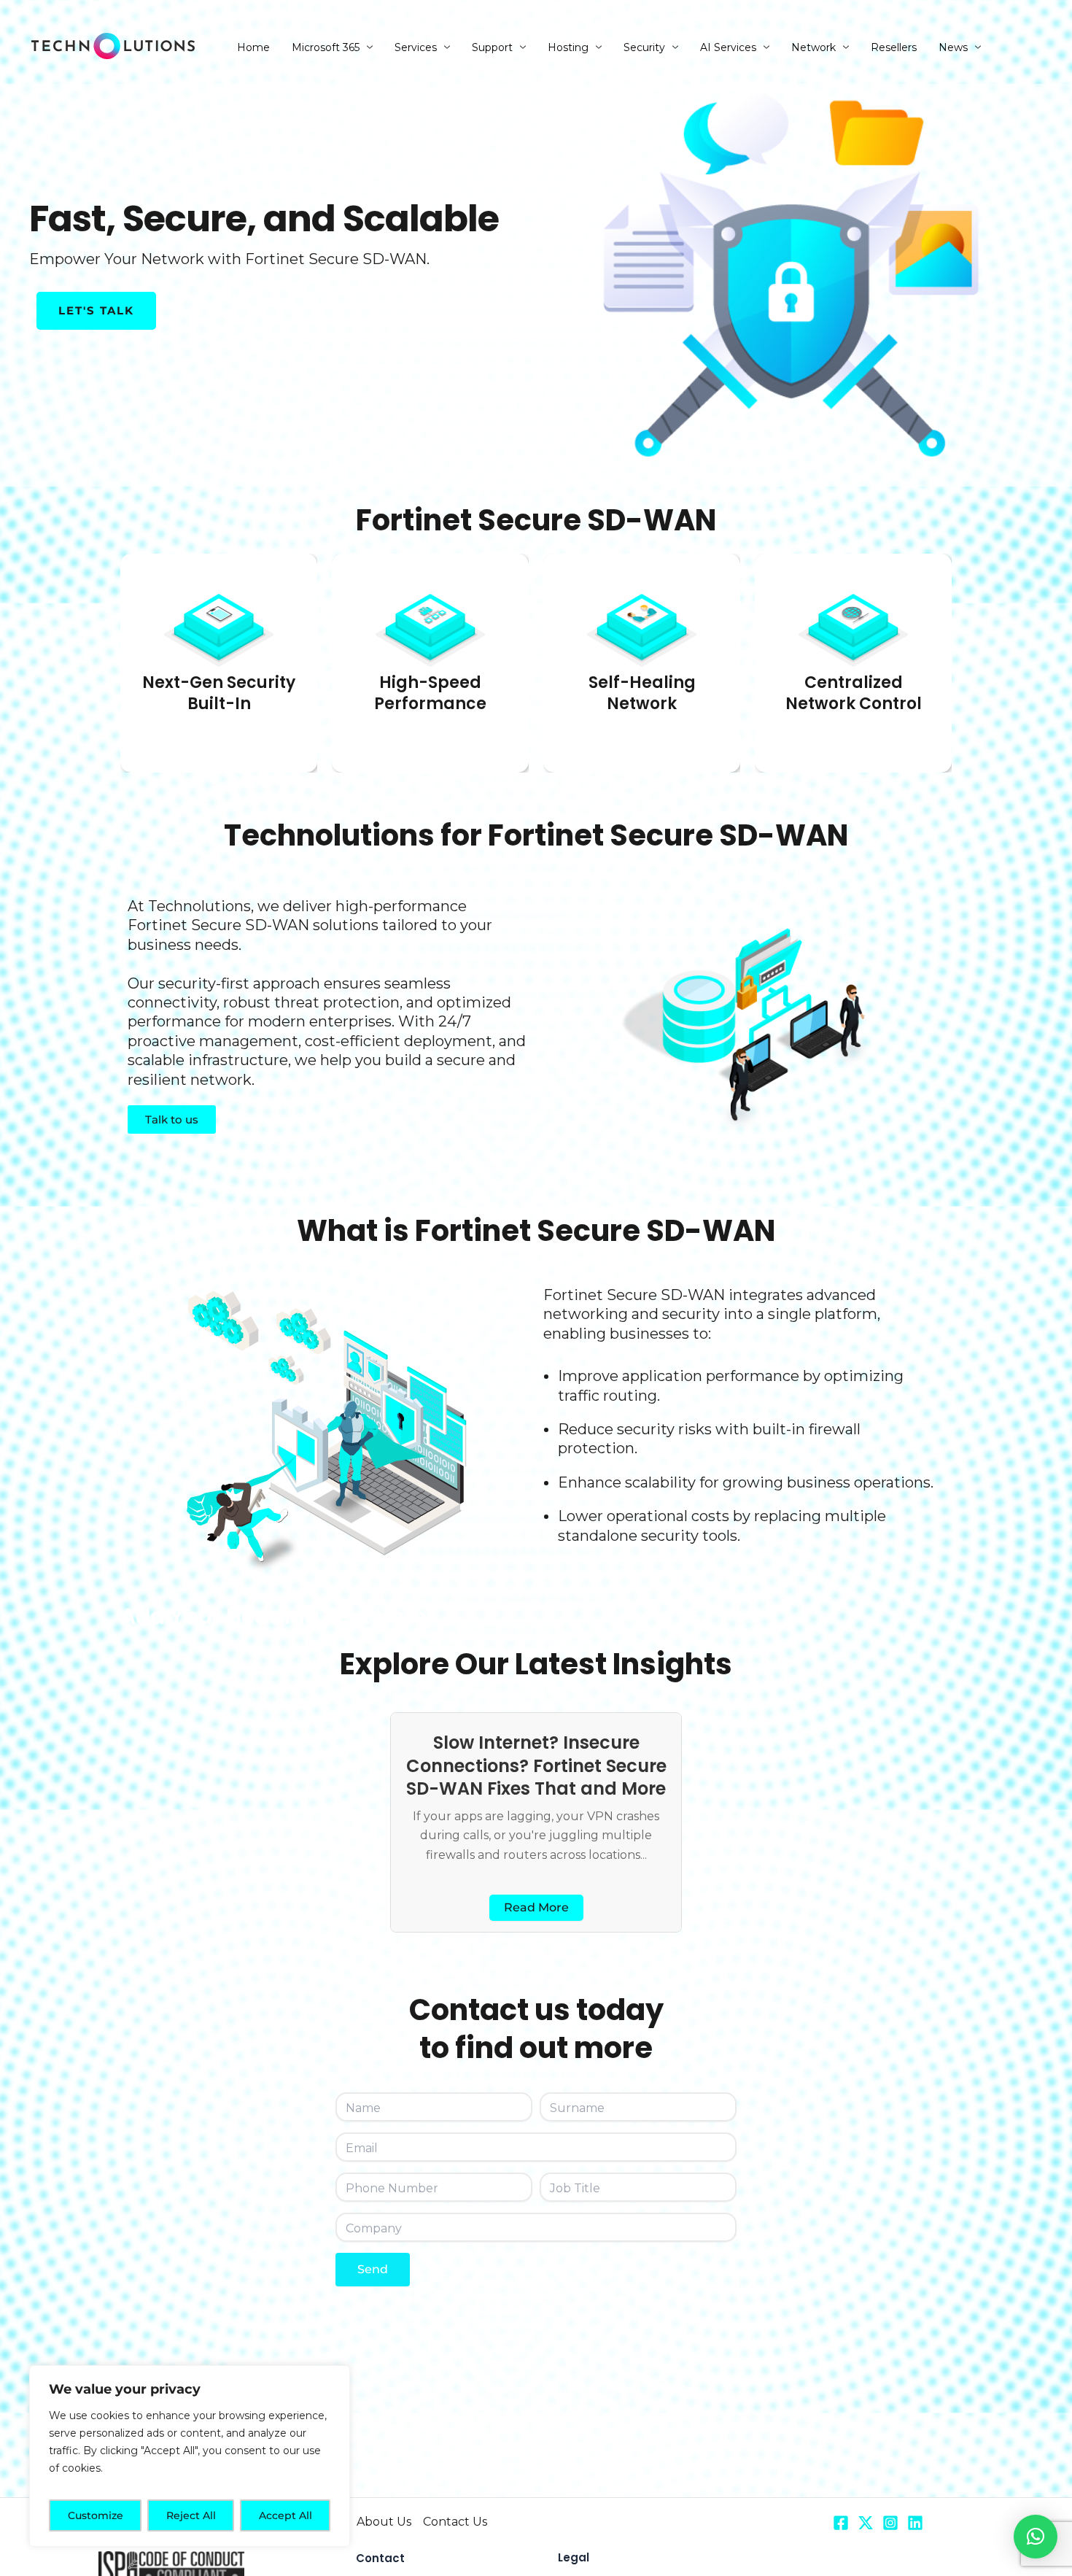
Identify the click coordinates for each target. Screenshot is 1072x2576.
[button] (1036, 2537)
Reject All (191, 2515)
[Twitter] (866, 2523)
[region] (190, 2456)
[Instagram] (890, 2523)
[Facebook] (841, 2523)
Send (373, 2269)
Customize (96, 2515)
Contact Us (455, 2522)
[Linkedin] (915, 2523)
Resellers (894, 47)
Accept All (286, 2515)
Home (253, 47)
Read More (536, 1907)
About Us (384, 2522)
